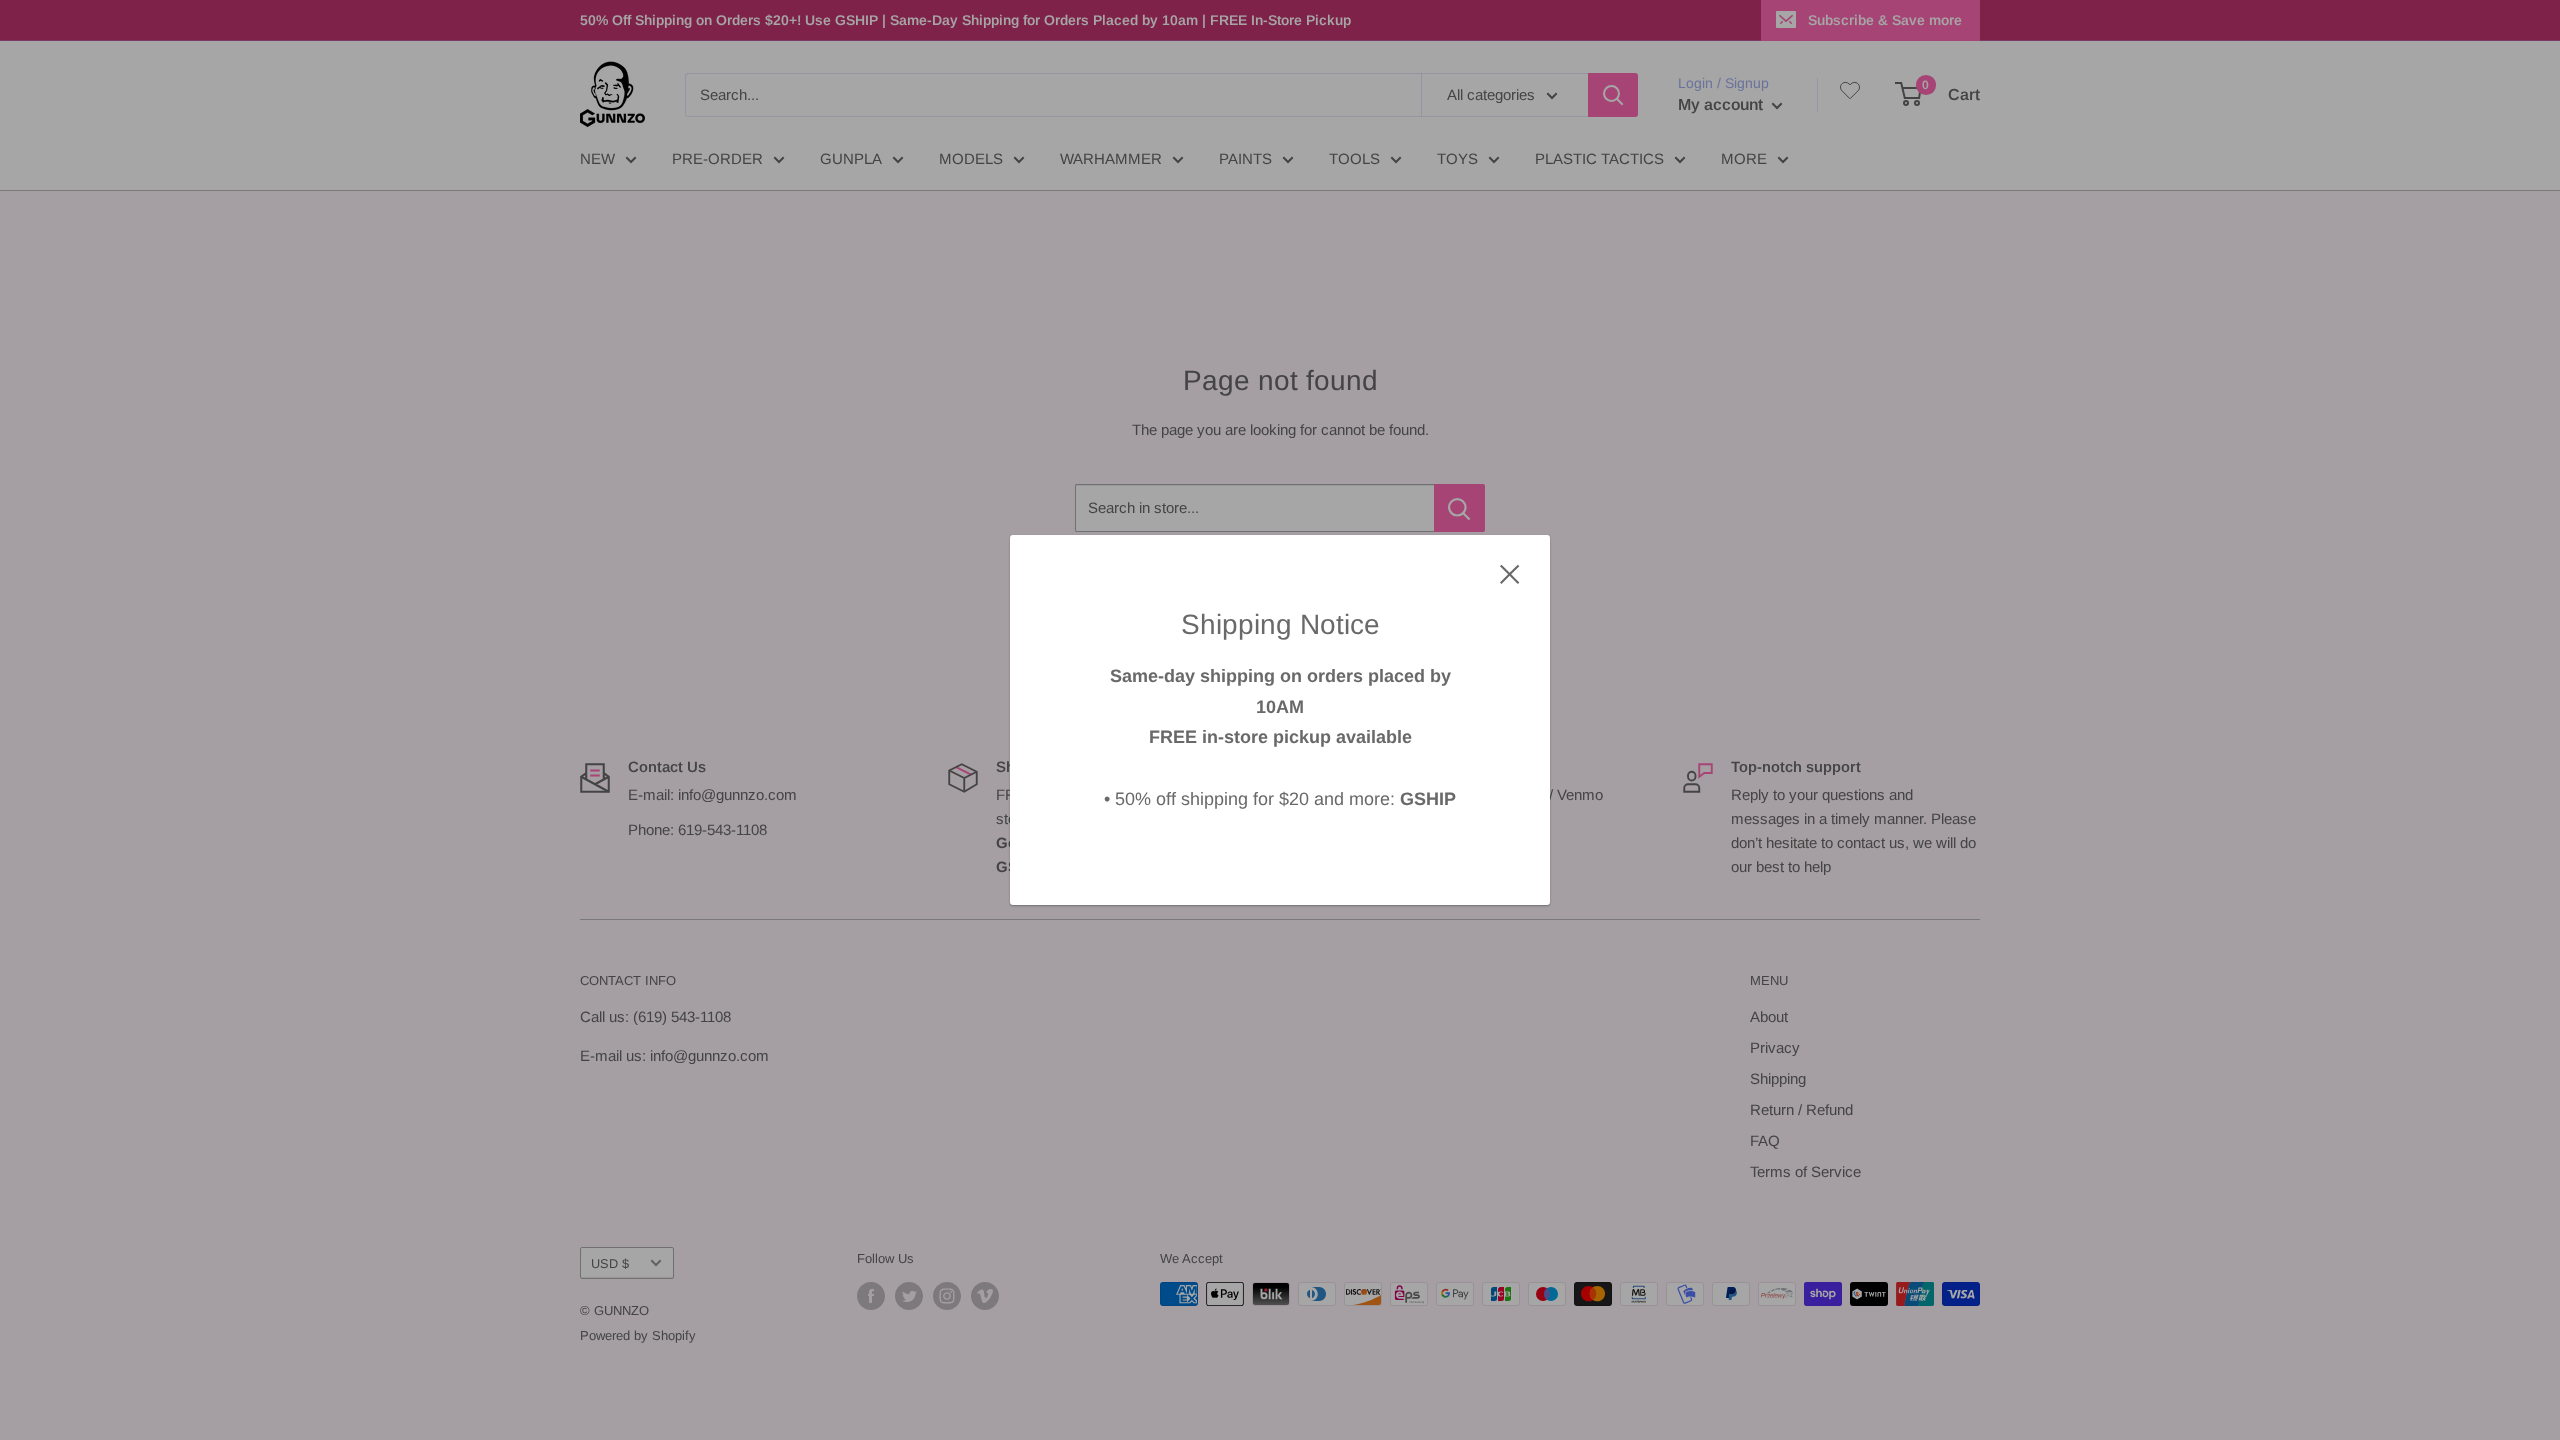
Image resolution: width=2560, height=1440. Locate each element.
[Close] (1510, 573)
